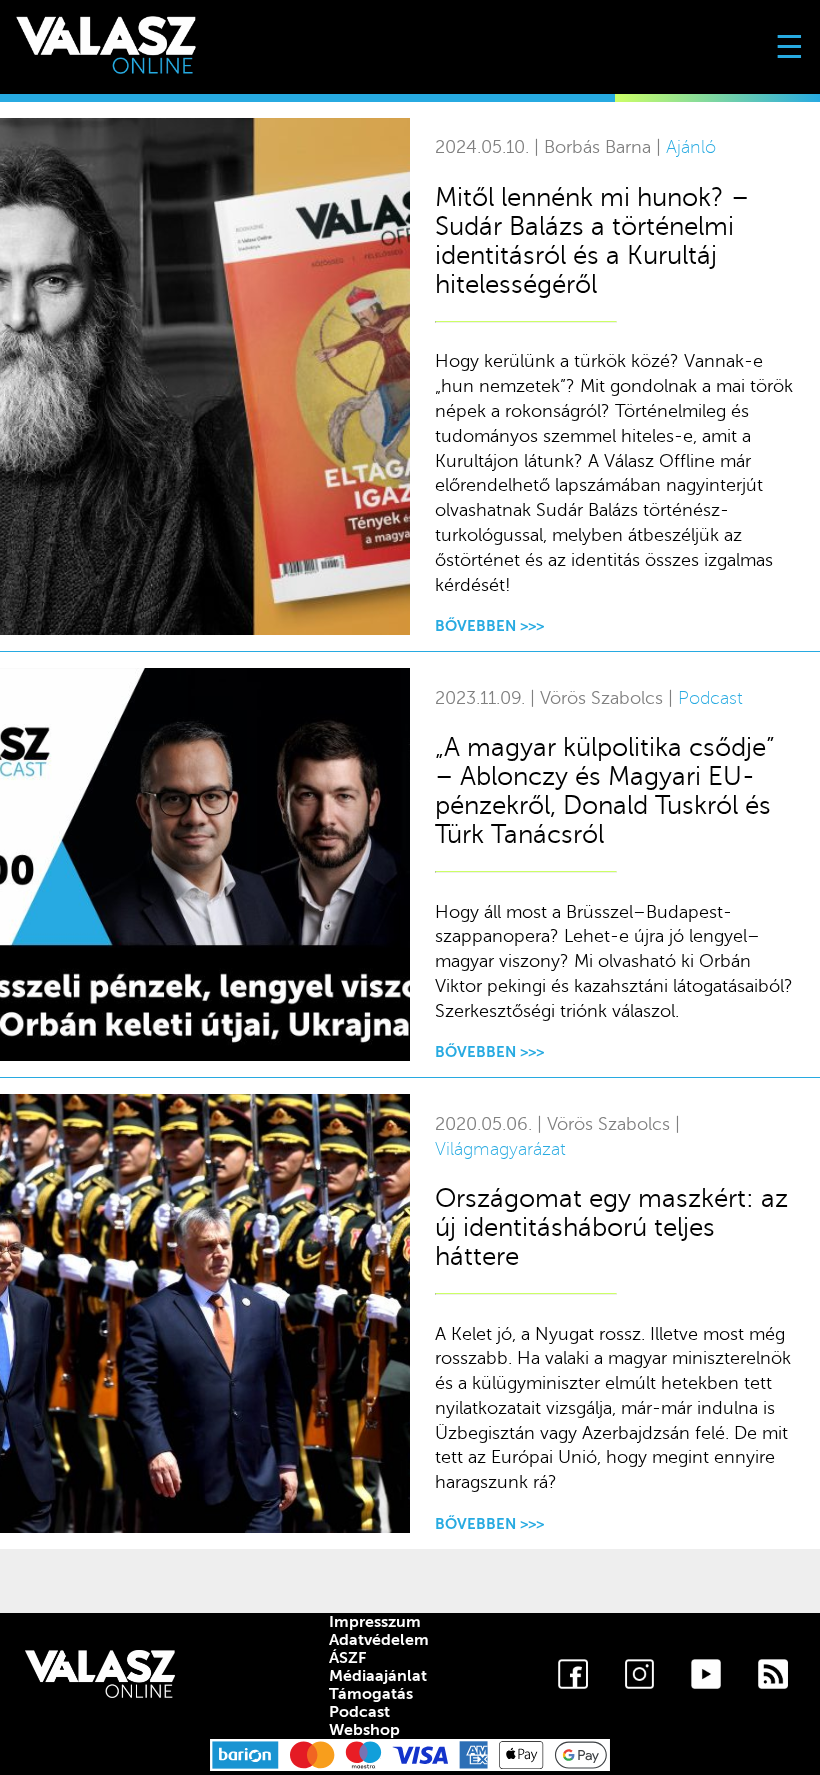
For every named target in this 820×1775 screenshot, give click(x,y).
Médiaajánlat (378, 1676)
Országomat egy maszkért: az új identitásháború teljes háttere (611, 1227)
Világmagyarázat (500, 1149)
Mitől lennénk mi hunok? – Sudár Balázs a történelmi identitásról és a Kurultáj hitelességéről (592, 241)
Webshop (364, 1730)
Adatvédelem (379, 1640)
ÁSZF (347, 1658)
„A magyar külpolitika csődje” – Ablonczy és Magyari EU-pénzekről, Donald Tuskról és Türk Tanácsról (605, 791)
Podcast (710, 698)
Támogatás (371, 1694)
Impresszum (375, 1622)
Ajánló (691, 147)
